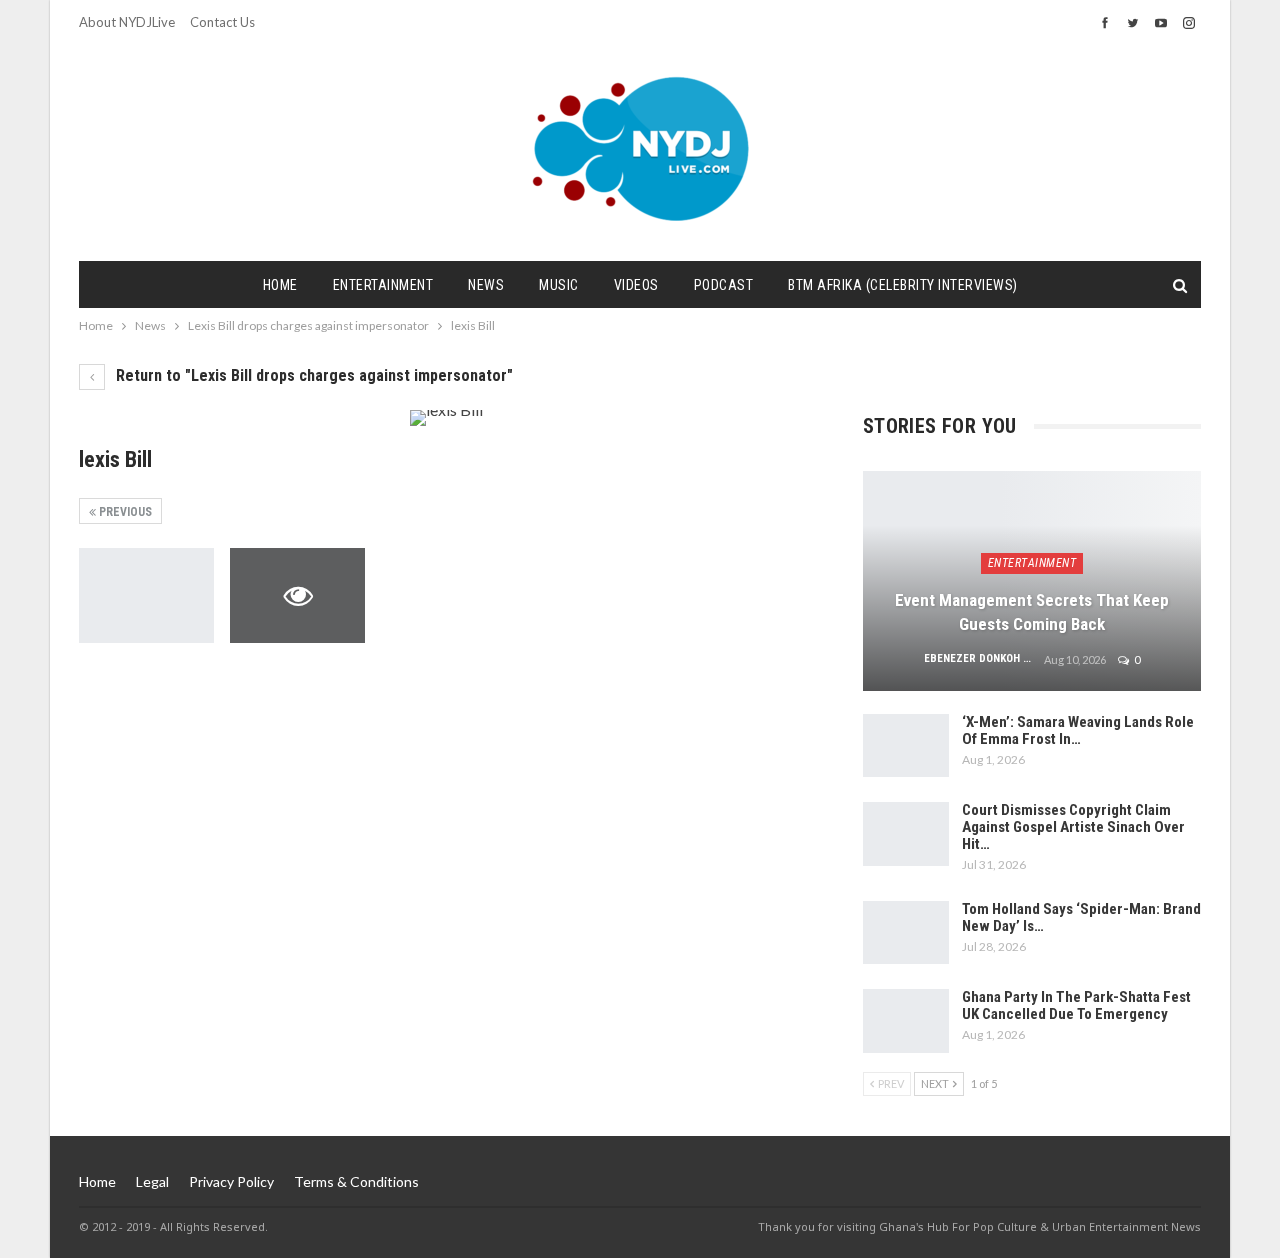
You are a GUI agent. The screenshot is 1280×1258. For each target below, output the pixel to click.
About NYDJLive (127, 22)
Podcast (724, 285)
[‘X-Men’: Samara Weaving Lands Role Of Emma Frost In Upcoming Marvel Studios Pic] (906, 746)
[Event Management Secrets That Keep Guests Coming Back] (1032, 581)
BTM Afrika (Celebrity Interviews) (903, 285)
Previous (124, 512)
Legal (152, 1181)
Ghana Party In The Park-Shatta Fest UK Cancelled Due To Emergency (1076, 1005)
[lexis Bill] (146, 595)
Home (280, 285)
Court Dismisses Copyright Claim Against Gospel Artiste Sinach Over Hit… (1073, 827)
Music (559, 285)
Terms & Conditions (356, 1181)
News (486, 285)
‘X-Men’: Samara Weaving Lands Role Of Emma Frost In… (1078, 730)
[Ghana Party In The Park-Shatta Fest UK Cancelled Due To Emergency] (906, 1021)
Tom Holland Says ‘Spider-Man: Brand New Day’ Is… (1081, 917)
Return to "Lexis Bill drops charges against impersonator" (312, 375)
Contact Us (222, 22)
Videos (636, 285)
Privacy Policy (231, 1181)
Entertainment (383, 285)
